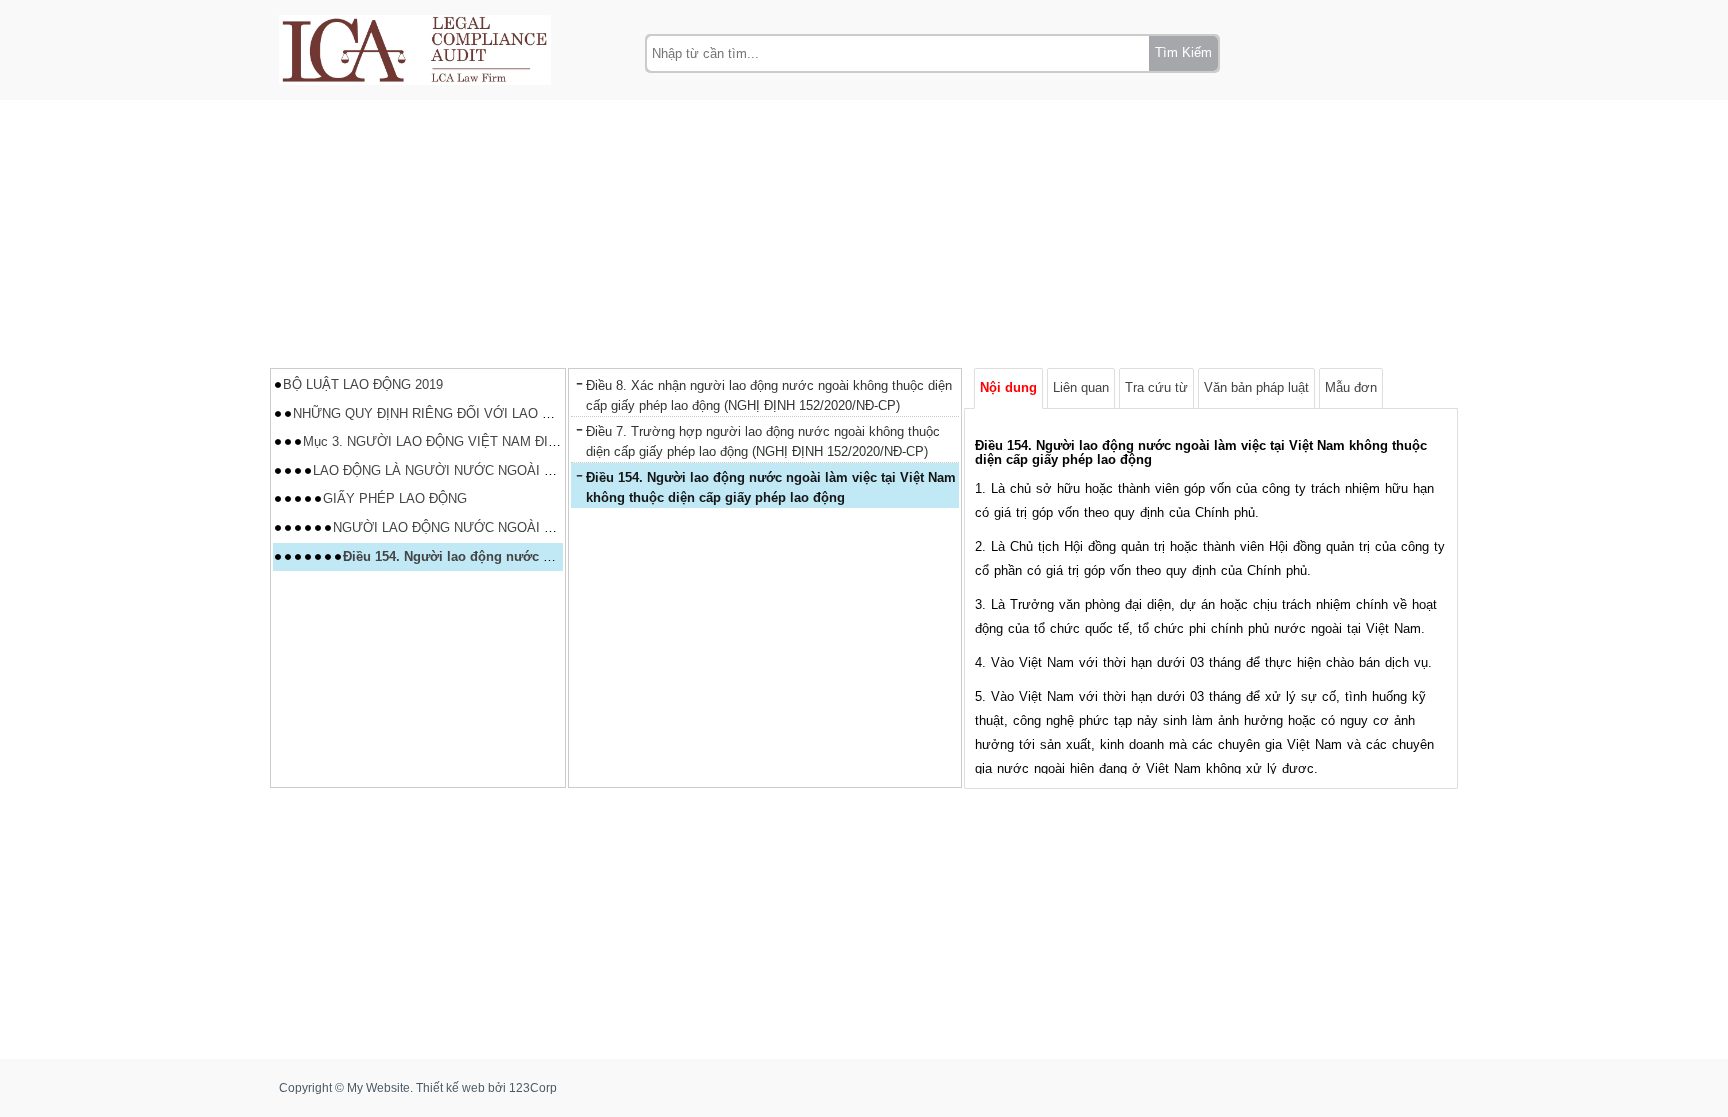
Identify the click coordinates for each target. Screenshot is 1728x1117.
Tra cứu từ (1156, 387)
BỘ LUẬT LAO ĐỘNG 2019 (363, 384)
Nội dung (1008, 387)
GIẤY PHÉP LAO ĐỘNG (395, 498)
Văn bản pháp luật (1256, 387)
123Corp (533, 1088)
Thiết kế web (450, 1088)
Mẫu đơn (1351, 387)
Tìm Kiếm (1183, 52)
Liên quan (1081, 387)
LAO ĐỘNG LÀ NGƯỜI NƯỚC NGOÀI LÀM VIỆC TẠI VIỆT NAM (505, 470)
